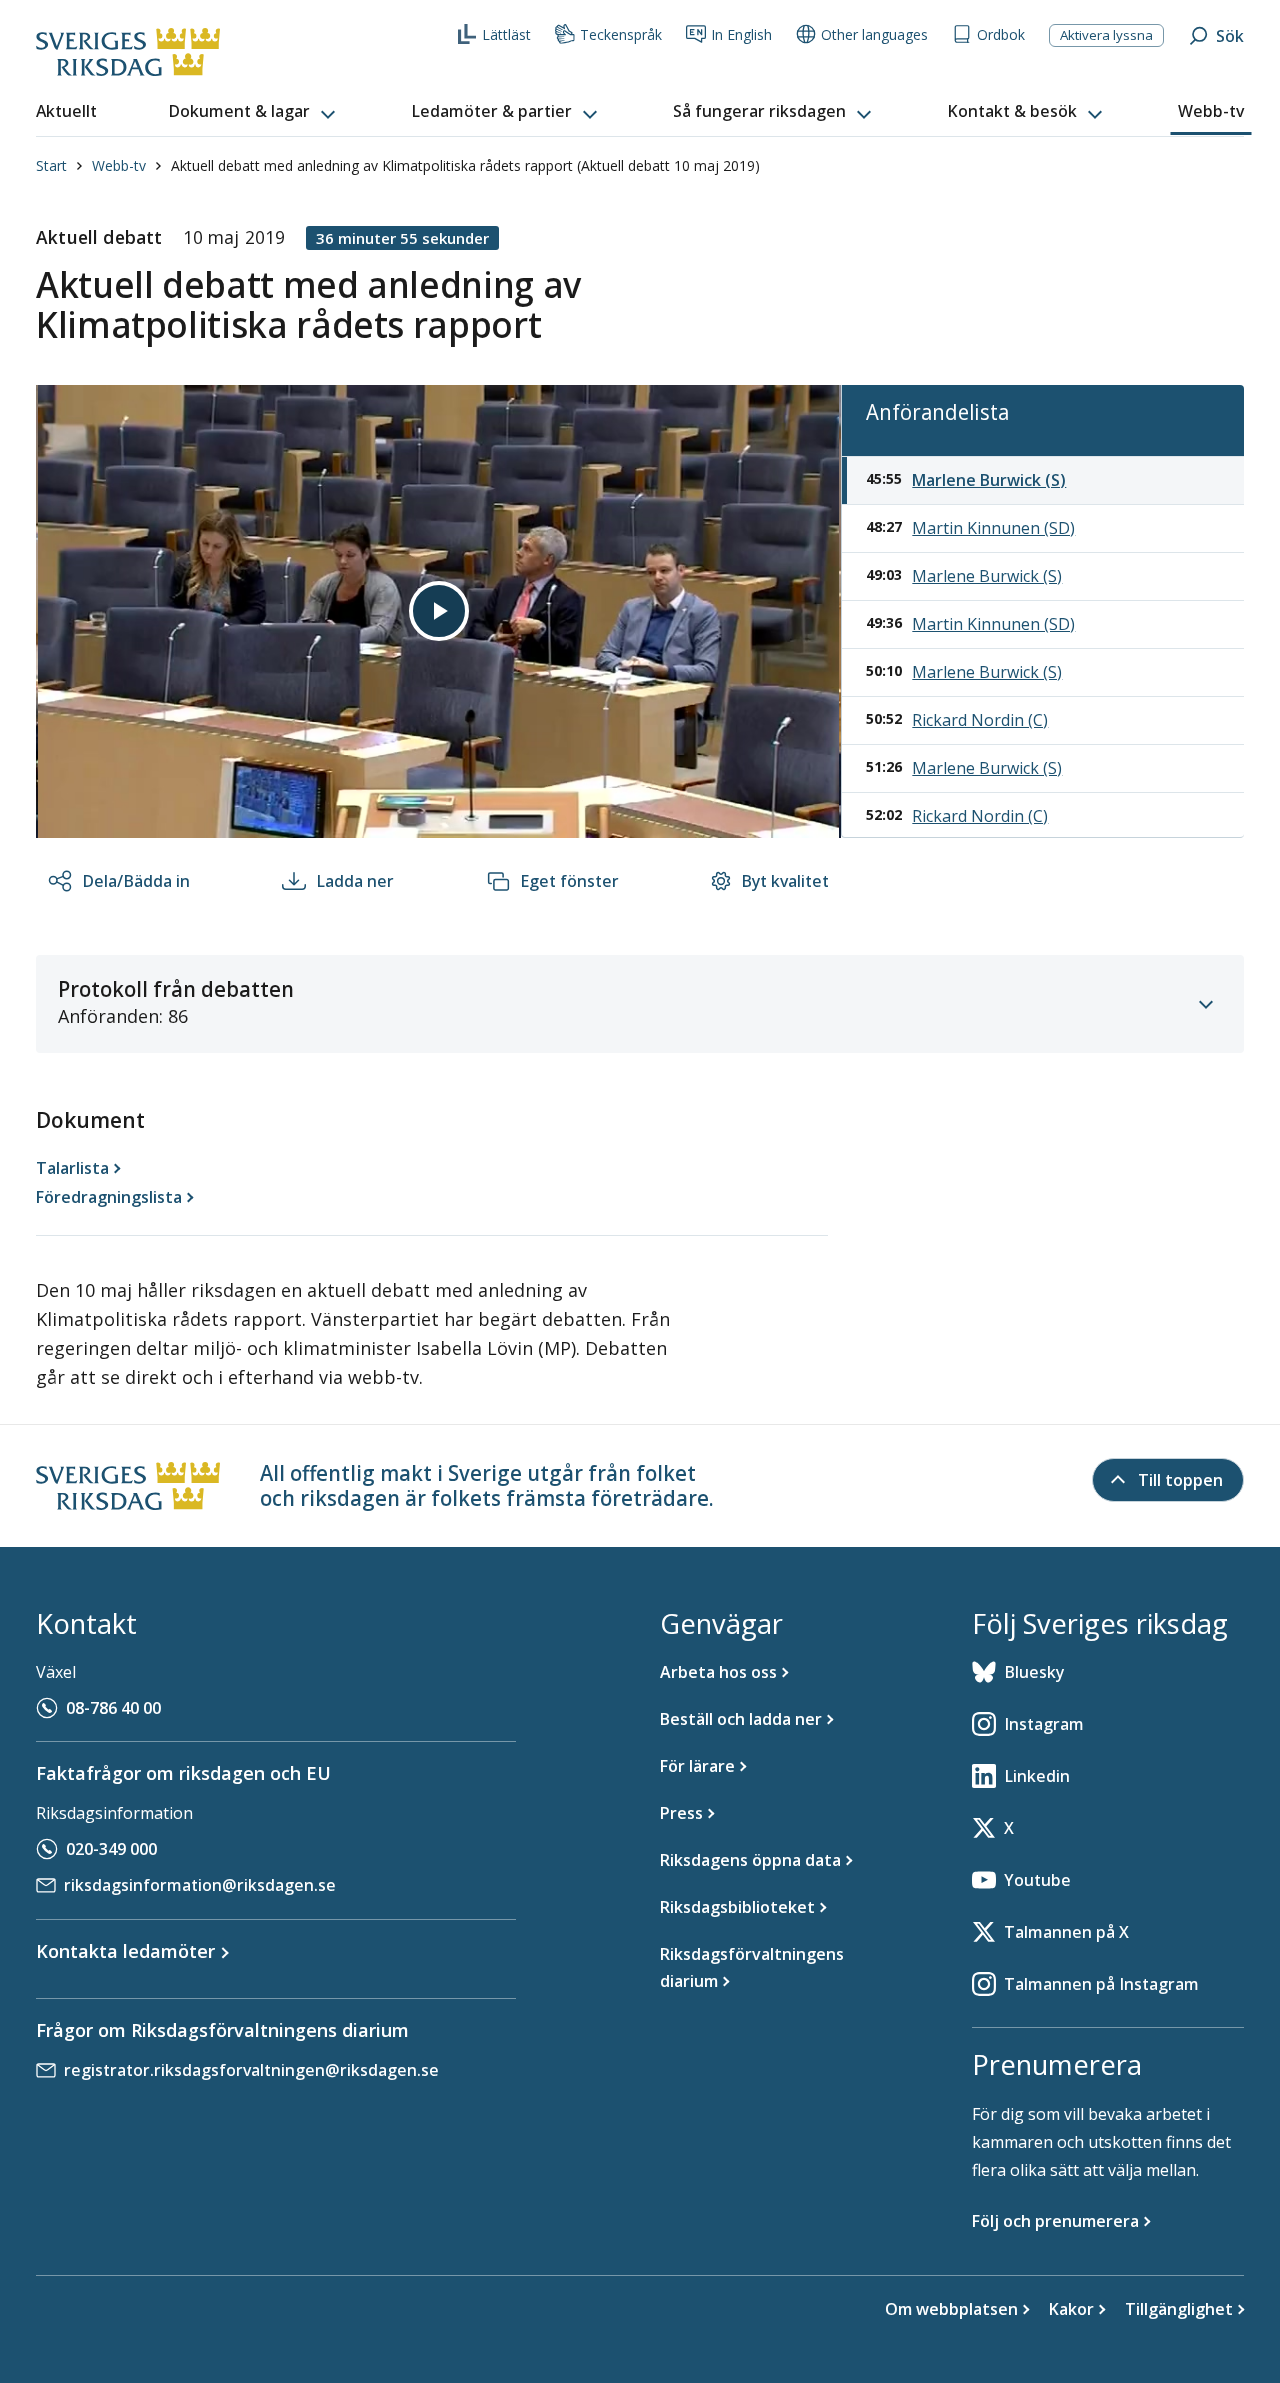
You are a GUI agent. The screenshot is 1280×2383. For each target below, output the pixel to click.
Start (51, 165)
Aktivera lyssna (1106, 35)
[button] (254, 112)
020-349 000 (111, 1849)
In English (741, 34)
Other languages (874, 34)
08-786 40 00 (113, 1708)
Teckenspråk (621, 34)
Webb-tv (119, 165)
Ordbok (1001, 34)
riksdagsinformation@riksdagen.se (200, 1885)
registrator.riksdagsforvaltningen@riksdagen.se (251, 2070)
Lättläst (506, 34)
